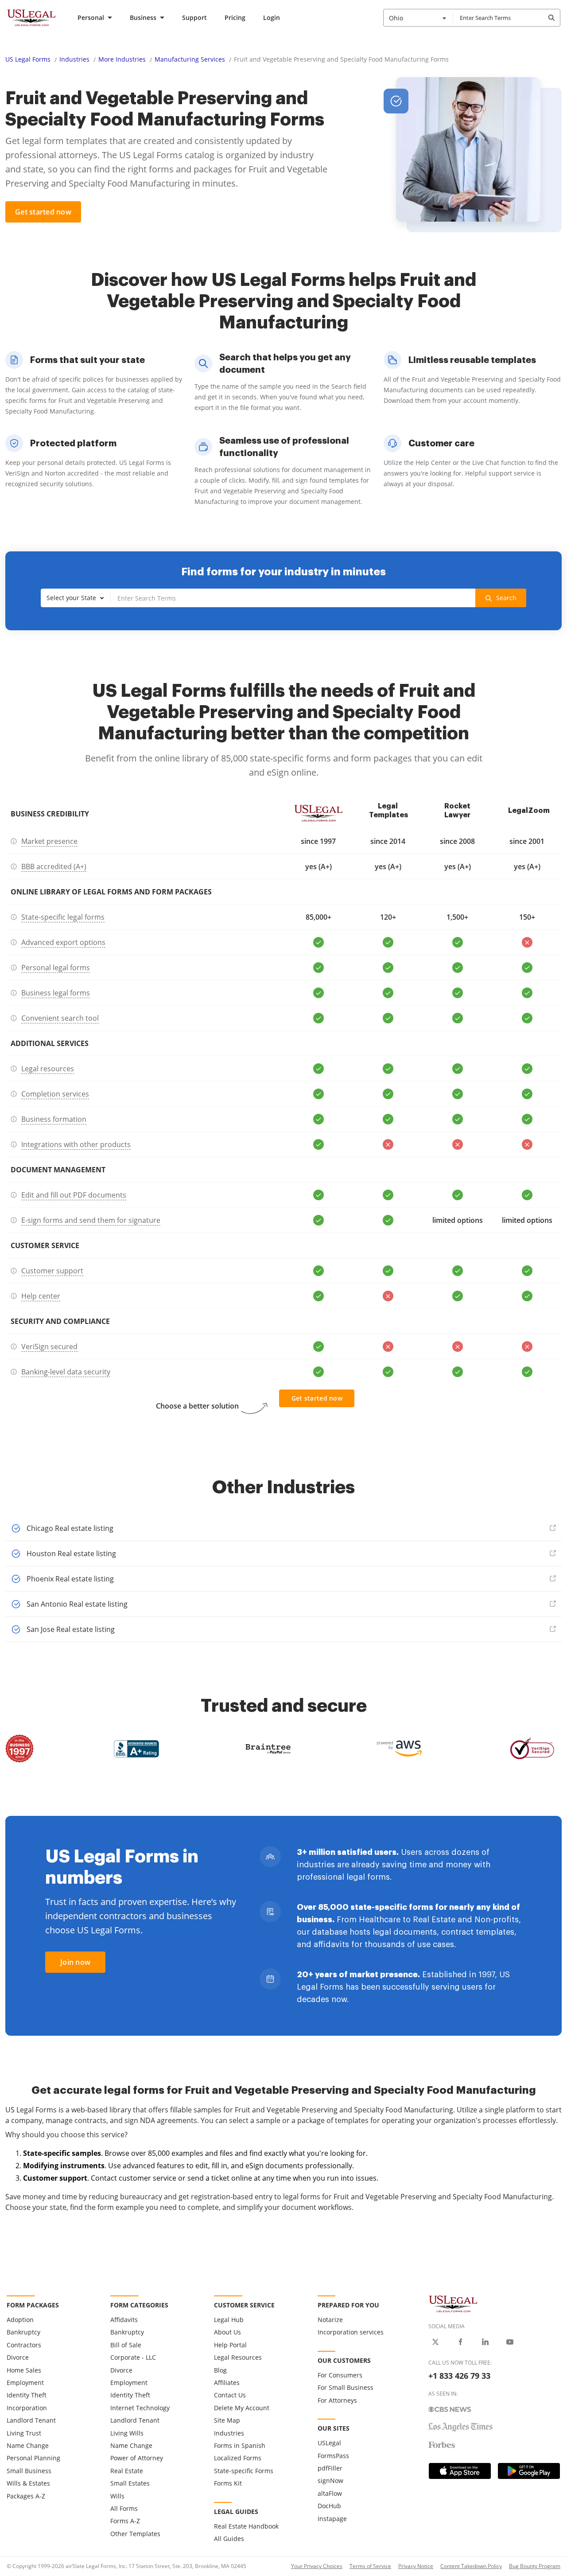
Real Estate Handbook (246, 2526)
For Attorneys (337, 2400)
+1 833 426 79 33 (459, 2376)
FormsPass (333, 2456)
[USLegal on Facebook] (460, 2342)
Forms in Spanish (240, 2445)
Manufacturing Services (190, 59)
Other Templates (135, 2534)
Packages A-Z (26, 2496)
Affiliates (227, 2383)
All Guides (229, 2539)
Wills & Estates (28, 2483)
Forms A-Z (125, 2521)
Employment (25, 2383)
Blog (220, 2370)
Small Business (29, 2471)
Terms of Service (370, 2566)
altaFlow (330, 2493)
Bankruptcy (23, 2332)
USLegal (329, 2443)
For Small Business (346, 2387)
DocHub (329, 2506)
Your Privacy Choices (317, 2566)
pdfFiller (330, 2468)
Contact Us (230, 2395)
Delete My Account (242, 2408)
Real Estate (127, 2471)
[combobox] (418, 18)
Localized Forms (238, 2458)
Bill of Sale (126, 2345)
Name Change (28, 2445)
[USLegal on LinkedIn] (485, 2342)
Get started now (43, 212)
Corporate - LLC (133, 2357)
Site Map (227, 2420)
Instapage (332, 2519)
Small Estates (130, 2483)
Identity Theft (27, 2395)
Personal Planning (33, 2458)
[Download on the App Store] (460, 2471)
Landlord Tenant (31, 2420)
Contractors (24, 2345)
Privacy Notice (416, 2566)
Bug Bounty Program (535, 2566)
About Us (227, 2332)
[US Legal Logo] (453, 2303)
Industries (74, 59)
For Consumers (340, 2375)
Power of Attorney (137, 2458)
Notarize (330, 2320)
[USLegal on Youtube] (510, 2342)
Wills (117, 2496)
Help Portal (230, 2345)
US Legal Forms (28, 59)
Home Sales (24, 2370)
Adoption (20, 2320)
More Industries (122, 59)
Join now (75, 1962)
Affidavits (124, 2320)
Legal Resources (238, 2357)
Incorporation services (351, 2332)
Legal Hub (229, 2320)
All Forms (124, 2508)
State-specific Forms (244, 2471)
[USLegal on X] (435, 2342)
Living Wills (127, 2433)
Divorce (18, 2357)
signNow (330, 2480)
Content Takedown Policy (471, 2566)
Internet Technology (140, 2408)
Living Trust (24, 2433)
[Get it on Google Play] (529, 2471)
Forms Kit (228, 2483)
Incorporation (27, 2408)
